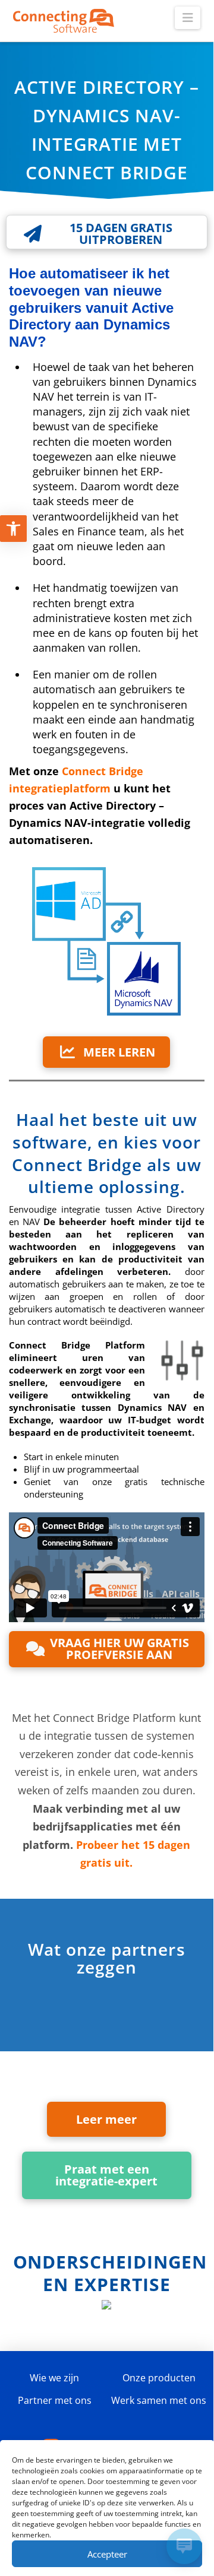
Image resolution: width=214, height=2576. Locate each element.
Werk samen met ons (159, 2400)
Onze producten (159, 2378)
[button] (188, 18)
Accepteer (107, 2554)
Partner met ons (55, 2400)
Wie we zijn (54, 2378)
